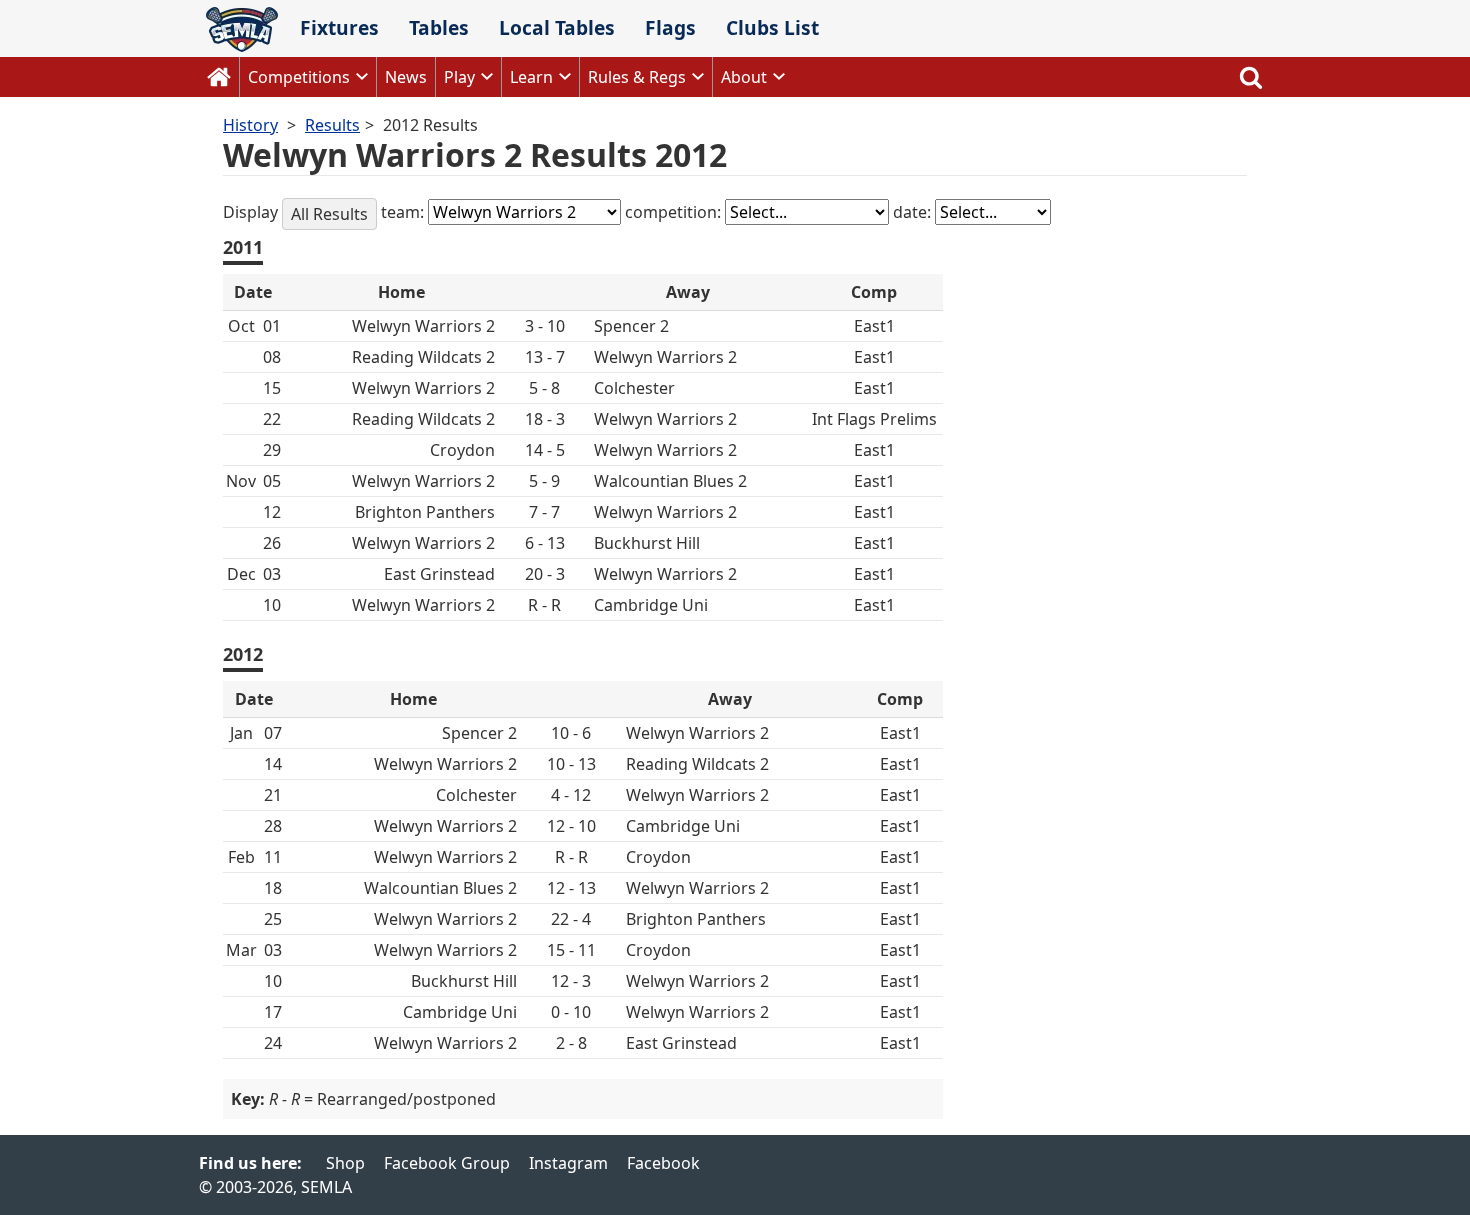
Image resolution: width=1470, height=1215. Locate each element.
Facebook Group (447, 1163)
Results (332, 125)
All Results (329, 214)
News (406, 77)
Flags (670, 27)
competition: (675, 212)
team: (404, 212)
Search (1251, 77)
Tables (439, 27)
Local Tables (557, 27)
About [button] (744, 77)
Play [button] (459, 77)
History (250, 125)
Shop (345, 1163)
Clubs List (772, 27)
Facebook (663, 1163)
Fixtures (339, 27)
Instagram (568, 1163)
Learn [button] (531, 77)
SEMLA (242, 29)
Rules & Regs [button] (637, 77)
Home (219, 77)
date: (914, 212)
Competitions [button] (299, 77)
